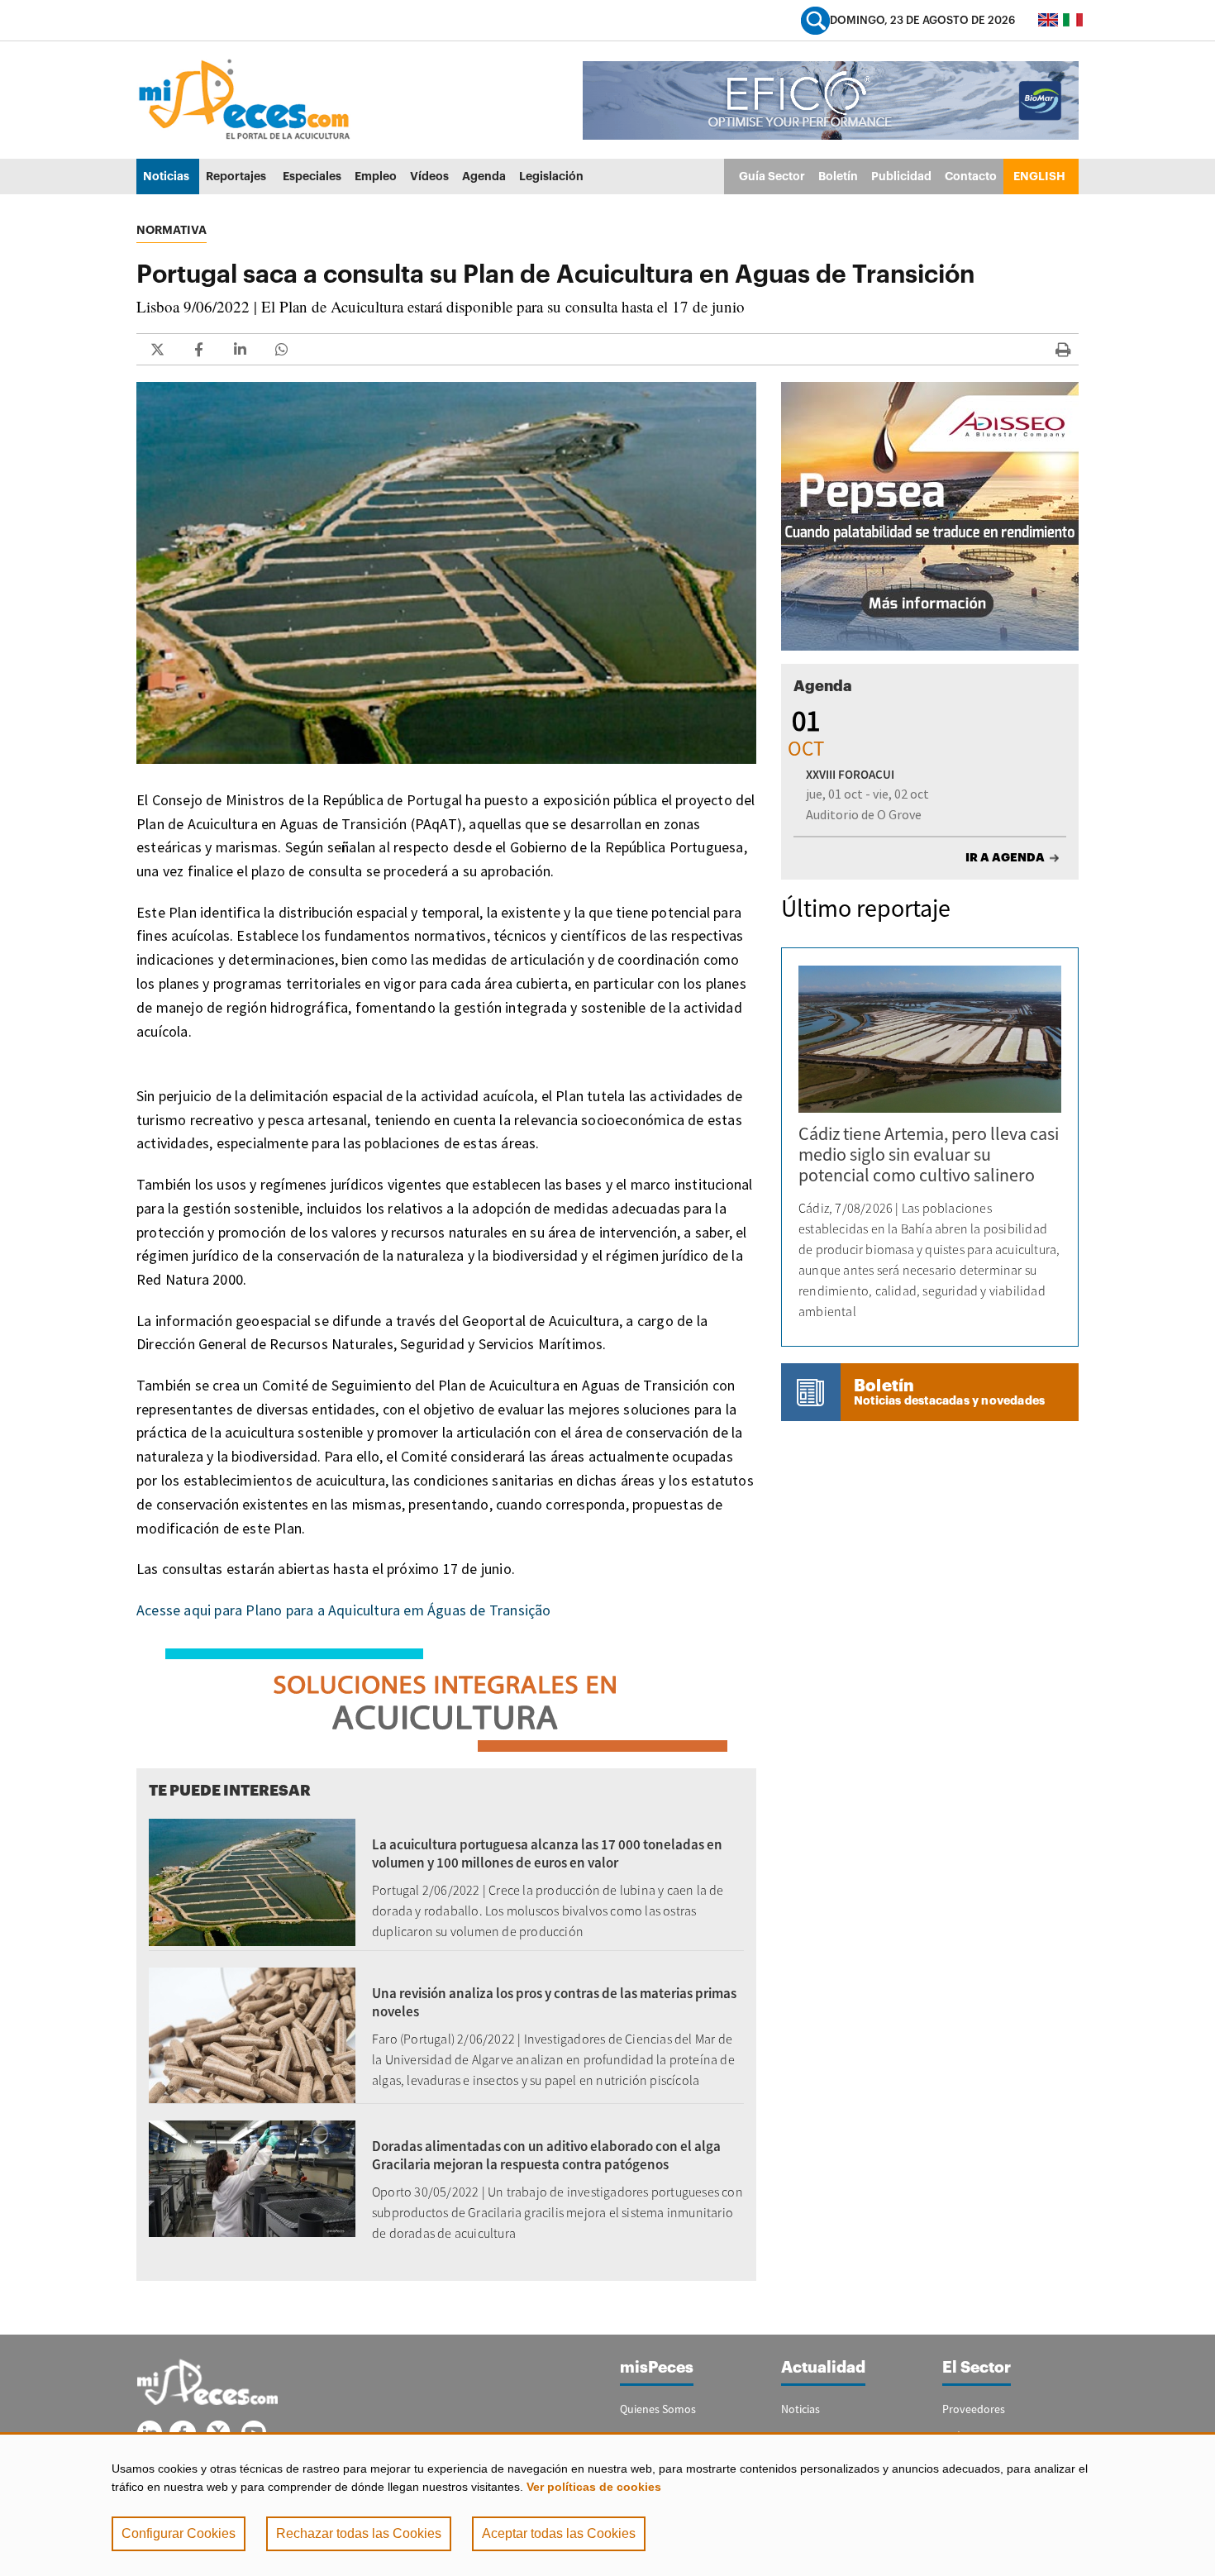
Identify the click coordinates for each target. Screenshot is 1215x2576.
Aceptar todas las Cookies (559, 2533)
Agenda (484, 176)
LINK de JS (157, 349)
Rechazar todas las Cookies (359, 2533)
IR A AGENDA (1005, 857)
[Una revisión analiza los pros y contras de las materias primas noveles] (252, 2034)
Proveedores (974, 2409)
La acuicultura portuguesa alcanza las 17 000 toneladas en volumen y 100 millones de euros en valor (547, 1853)
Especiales (312, 176)
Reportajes (236, 176)
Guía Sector (772, 176)
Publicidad (901, 176)
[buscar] (815, 20)
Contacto (971, 176)
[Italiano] (1073, 20)
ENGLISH (1039, 176)
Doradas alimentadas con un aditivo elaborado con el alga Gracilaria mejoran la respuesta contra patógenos (546, 2155)
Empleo (376, 176)
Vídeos (429, 176)
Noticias (166, 176)
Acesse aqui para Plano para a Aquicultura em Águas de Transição (344, 1610)
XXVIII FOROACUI (850, 774)
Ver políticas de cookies (594, 2487)
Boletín (838, 176)
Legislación (551, 176)
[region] (607, 2504)
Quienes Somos (658, 2409)
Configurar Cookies (179, 2533)
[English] (1048, 20)
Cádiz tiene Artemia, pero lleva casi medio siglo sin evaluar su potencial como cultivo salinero (929, 1154)
